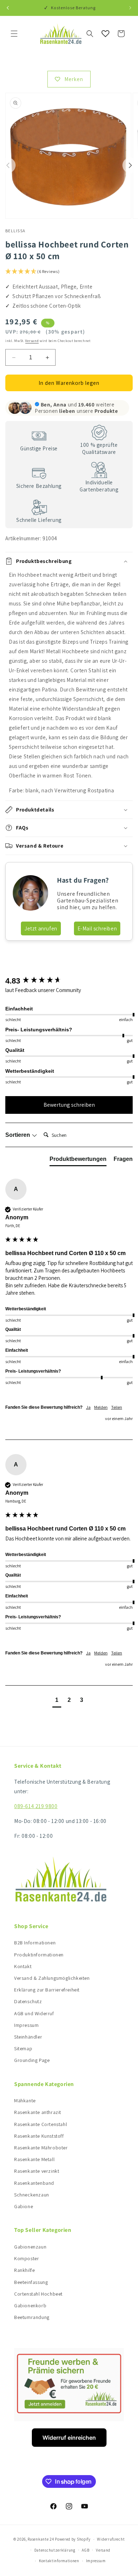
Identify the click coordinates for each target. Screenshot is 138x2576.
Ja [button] (88, 1407)
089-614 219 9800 (36, 1806)
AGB (85, 2550)
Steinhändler (28, 2037)
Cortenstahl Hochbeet (38, 2294)
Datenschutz (28, 2001)
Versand (32, 341)
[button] (14, 34)
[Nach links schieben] (8, 165)
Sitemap (23, 2048)
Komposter (27, 2258)
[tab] (78, 1161)
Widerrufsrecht (111, 2539)
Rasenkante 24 (41, 2539)
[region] (69, 683)
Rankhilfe (24, 2270)
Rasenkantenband (34, 2183)
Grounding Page (32, 2060)
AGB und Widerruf (34, 2013)
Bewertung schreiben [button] (69, 1105)
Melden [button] (101, 1407)
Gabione (24, 2206)
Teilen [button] (117, 1407)
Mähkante (25, 2101)
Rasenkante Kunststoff (39, 2136)
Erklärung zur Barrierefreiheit (47, 1990)
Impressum (26, 2025)
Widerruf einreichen (69, 2438)
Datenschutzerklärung (55, 2550)
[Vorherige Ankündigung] (8, 8)
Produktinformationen (39, 1955)
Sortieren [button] (18, 1135)
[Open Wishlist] (105, 34)
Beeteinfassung (31, 2282)
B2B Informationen (35, 1943)
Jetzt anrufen (41, 928)
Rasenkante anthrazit (38, 2112)
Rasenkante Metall (34, 2159)
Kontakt (23, 1966)
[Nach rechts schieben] (130, 165)
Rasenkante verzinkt (37, 2171)
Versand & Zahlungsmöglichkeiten (52, 1978)
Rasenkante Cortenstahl (41, 2124)
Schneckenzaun (32, 2195)
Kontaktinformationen (59, 2561)
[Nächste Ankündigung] (130, 8)
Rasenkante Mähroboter (41, 2148)
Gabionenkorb (30, 2306)
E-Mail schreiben (97, 928)
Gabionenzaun (30, 2247)
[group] (69, 981)
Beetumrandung (32, 2317)
